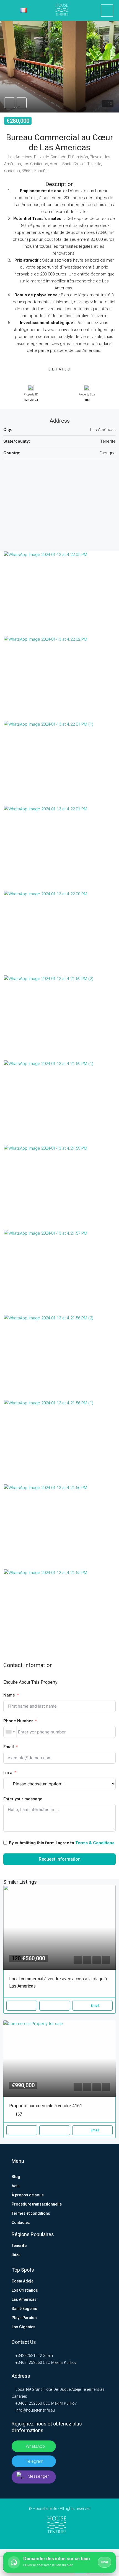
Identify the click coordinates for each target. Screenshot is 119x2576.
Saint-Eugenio (24, 2309)
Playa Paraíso (24, 2318)
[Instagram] (60, 2539)
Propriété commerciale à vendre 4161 (46, 2106)
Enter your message (23, 1799)
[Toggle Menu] (8, 11)
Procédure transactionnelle (37, 2204)
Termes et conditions (31, 2213)
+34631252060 (28, 2362)
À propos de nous (28, 2195)
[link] (59, 1927)
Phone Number (18, 1721)
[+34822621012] (107, 11)
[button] (59, 67)
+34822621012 (28, 2356)
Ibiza (16, 2255)
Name (9, 1695)
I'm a (8, 1773)
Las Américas (24, 2299)
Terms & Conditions (95, 1843)
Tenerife (19, 2246)
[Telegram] (68, 2539)
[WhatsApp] (77, 2539)
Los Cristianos (25, 2290)
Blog (16, 2177)
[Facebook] (42, 2539)
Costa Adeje (23, 2281)
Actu (16, 2186)
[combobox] (10, 1732)
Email (9, 1747)
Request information (60, 1859)
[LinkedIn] (51, 2539)
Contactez (21, 2222)
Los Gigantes (24, 2327)
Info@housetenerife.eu (35, 2410)
